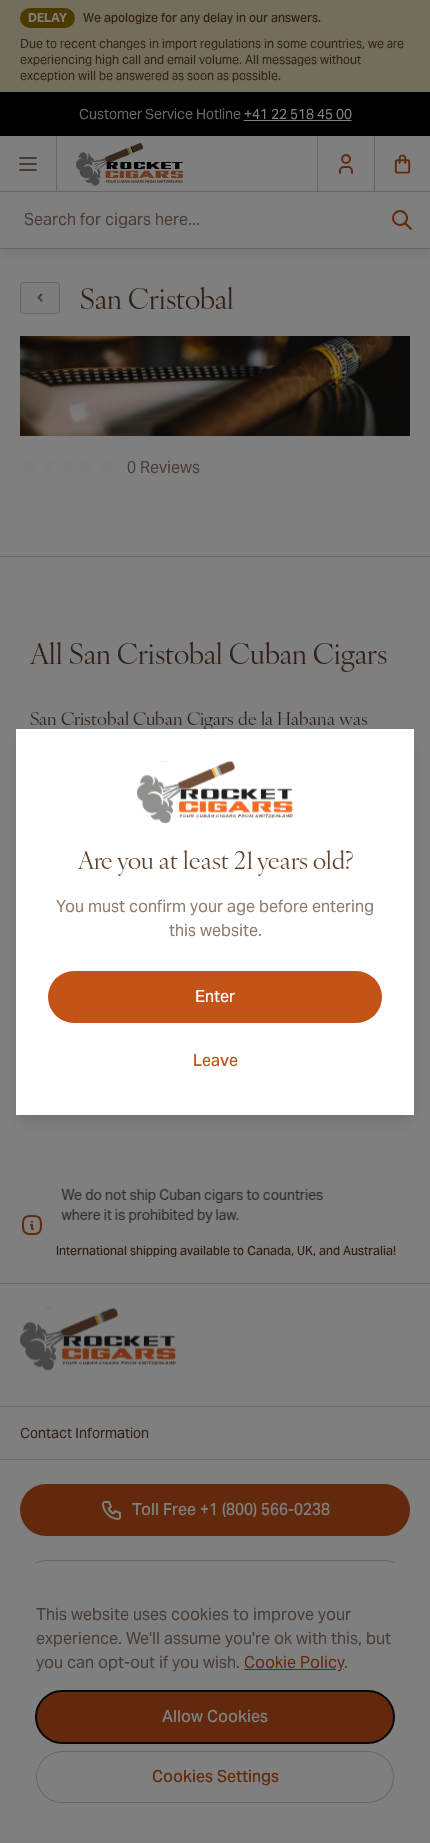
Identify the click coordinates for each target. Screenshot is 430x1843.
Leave (215, 1060)
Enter (215, 996)
